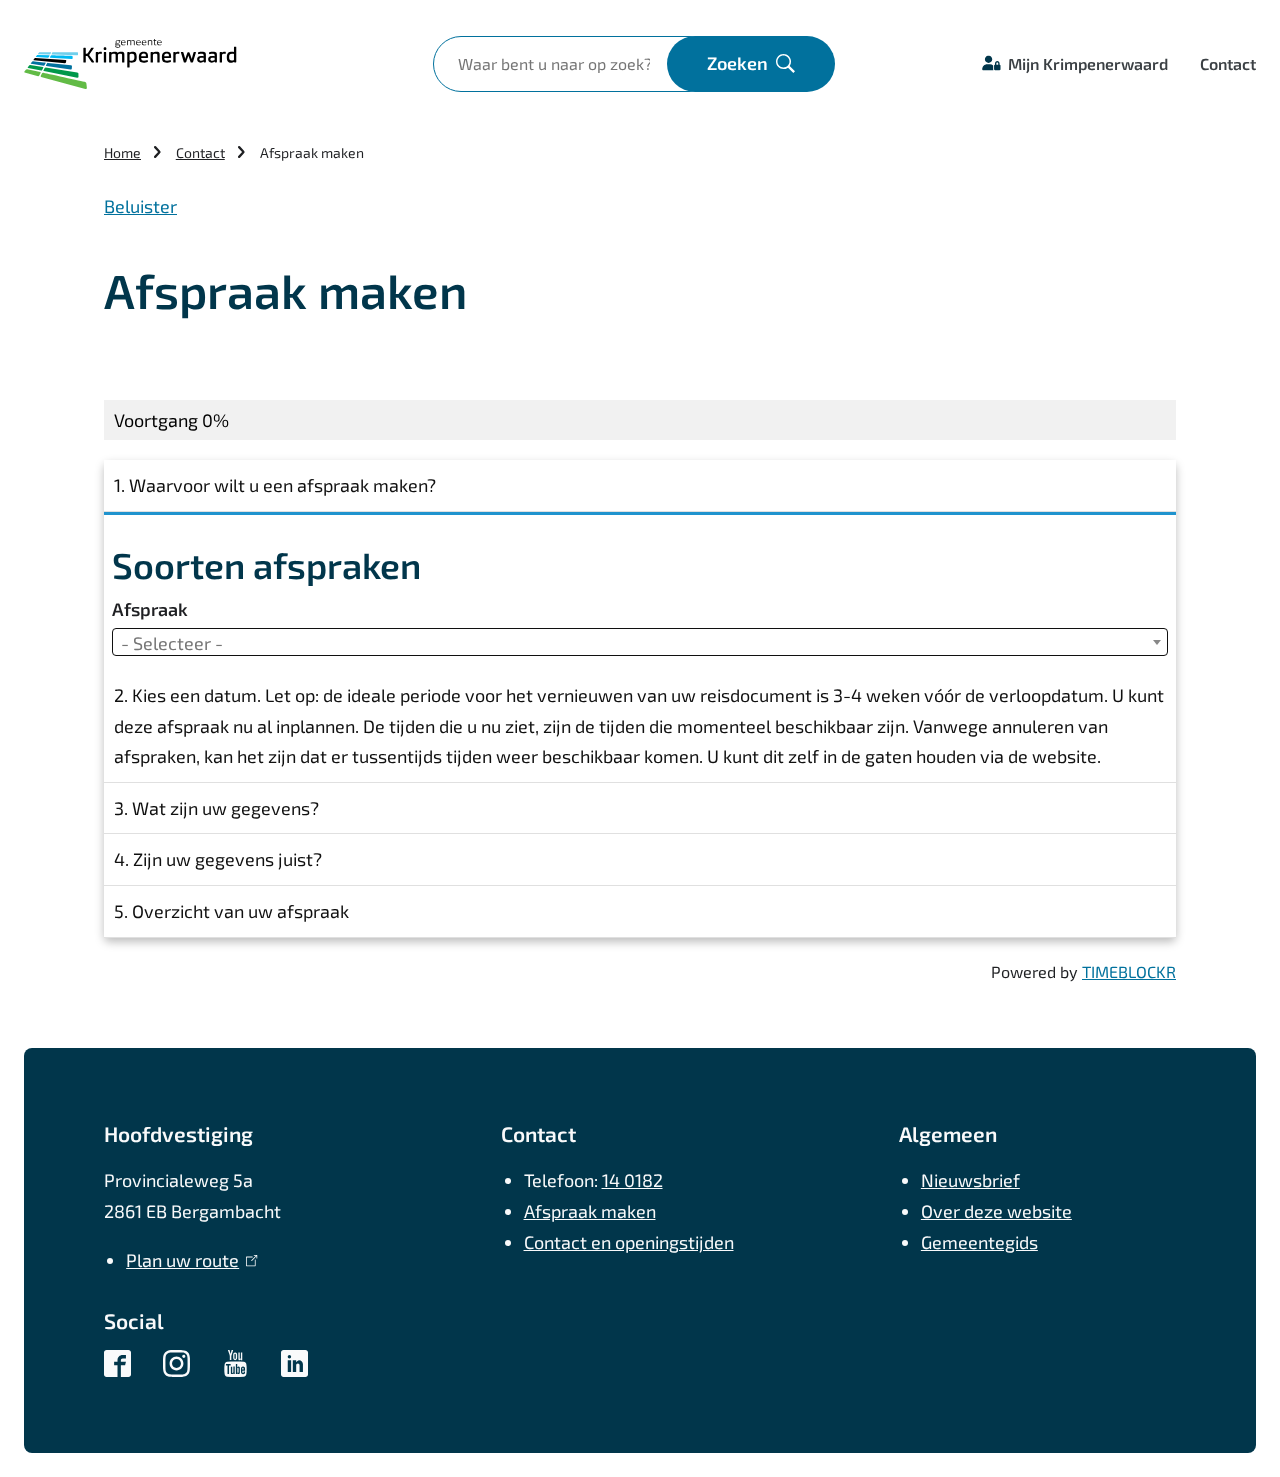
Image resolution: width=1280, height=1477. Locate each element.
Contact (1228, 63)
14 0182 (632, 1180)
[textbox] (640, 643)
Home (122, 152)
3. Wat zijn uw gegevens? (216, 808)
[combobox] (640, 642)
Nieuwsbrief (970, 1180)
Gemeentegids (979, 1242)
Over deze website (996, 1211)
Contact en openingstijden (629, 1242)
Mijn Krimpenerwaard (1088, 63)
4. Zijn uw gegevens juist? (218, 859)
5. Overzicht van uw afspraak (231, 911)
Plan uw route (187, 1260)
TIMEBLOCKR (1129, 971)
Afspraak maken (590, 1211)
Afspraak (150, 609)
